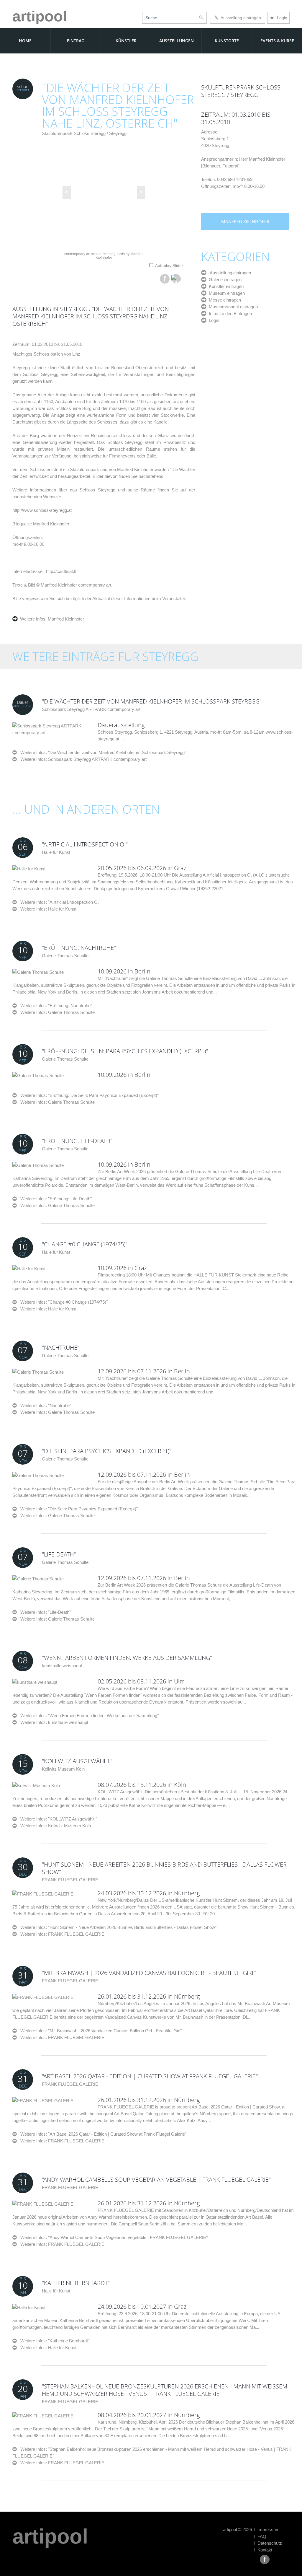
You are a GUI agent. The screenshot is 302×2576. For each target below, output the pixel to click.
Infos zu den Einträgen (229, 314)
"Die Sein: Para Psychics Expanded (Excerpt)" (107, 1451)
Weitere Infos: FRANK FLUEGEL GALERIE (62, 1934)
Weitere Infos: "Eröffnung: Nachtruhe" (54, 1006)
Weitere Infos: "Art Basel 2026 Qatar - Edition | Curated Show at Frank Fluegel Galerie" (102, 2134)
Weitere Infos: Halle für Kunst (48, 909)
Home (25, 41)
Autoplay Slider (169, 266)
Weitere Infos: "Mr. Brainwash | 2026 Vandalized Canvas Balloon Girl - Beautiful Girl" (99, 2031)
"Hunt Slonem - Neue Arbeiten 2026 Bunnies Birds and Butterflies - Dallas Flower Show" (164, 1868)
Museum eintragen (226, 293)
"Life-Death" (59, 1554)
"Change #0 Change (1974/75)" (85, 1244)
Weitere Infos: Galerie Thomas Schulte (58, 1012)
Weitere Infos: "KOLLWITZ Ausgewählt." (57, 1819)
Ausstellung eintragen (240, 18)
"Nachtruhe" (61, 1348)
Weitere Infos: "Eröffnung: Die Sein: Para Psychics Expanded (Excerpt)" (88, 1095)
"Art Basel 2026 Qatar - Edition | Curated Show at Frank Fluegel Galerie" (150, 2076)
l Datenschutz (268, 2543)
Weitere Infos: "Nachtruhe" (44, 1405)
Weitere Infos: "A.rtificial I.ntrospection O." (59, 902)
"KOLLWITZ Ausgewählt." (77, 1761)
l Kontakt (263, 2550)
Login (278, 18)
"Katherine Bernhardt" (76, 2283)
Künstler (126, 41)
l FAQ (260, 2536)
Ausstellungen (177, 41)
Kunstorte (227, 41)
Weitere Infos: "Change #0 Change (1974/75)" (62, 1302)
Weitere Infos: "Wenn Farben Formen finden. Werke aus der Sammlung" (88, 1716)
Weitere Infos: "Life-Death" (44, 1612)
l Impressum (267, 2529)
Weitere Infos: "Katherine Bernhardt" (53, 2341)
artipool (40, 16)
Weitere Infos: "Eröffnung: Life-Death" (54, 1199)
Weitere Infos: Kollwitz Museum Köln (56, 1826)
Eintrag (76, 41)
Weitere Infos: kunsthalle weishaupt (54, 1722)
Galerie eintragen (224, 280)
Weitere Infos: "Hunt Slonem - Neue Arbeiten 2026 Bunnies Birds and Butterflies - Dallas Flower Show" (117, 1927)
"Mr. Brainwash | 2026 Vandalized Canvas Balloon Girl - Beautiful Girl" (149, 1973)
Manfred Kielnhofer (65, 619)
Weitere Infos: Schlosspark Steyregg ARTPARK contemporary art (83, 759)
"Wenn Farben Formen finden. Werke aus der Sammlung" (127, 1658)
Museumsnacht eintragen (232, 307)
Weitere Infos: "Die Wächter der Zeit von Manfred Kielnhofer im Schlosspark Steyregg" (101, 752)
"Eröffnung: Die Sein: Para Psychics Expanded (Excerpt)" (125, 1051)
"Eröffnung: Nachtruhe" (79, 948)
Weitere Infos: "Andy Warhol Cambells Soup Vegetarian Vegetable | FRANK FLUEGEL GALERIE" (112, 2237)
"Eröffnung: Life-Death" (77, 1141)
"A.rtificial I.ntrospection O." (85, 844)
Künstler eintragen (225, 286)
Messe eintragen (224, 300)
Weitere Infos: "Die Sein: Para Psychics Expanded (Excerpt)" (77, 1509)
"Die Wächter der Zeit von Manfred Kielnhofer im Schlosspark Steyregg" (152, 701)
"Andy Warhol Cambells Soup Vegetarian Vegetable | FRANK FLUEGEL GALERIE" (156, 2179)
